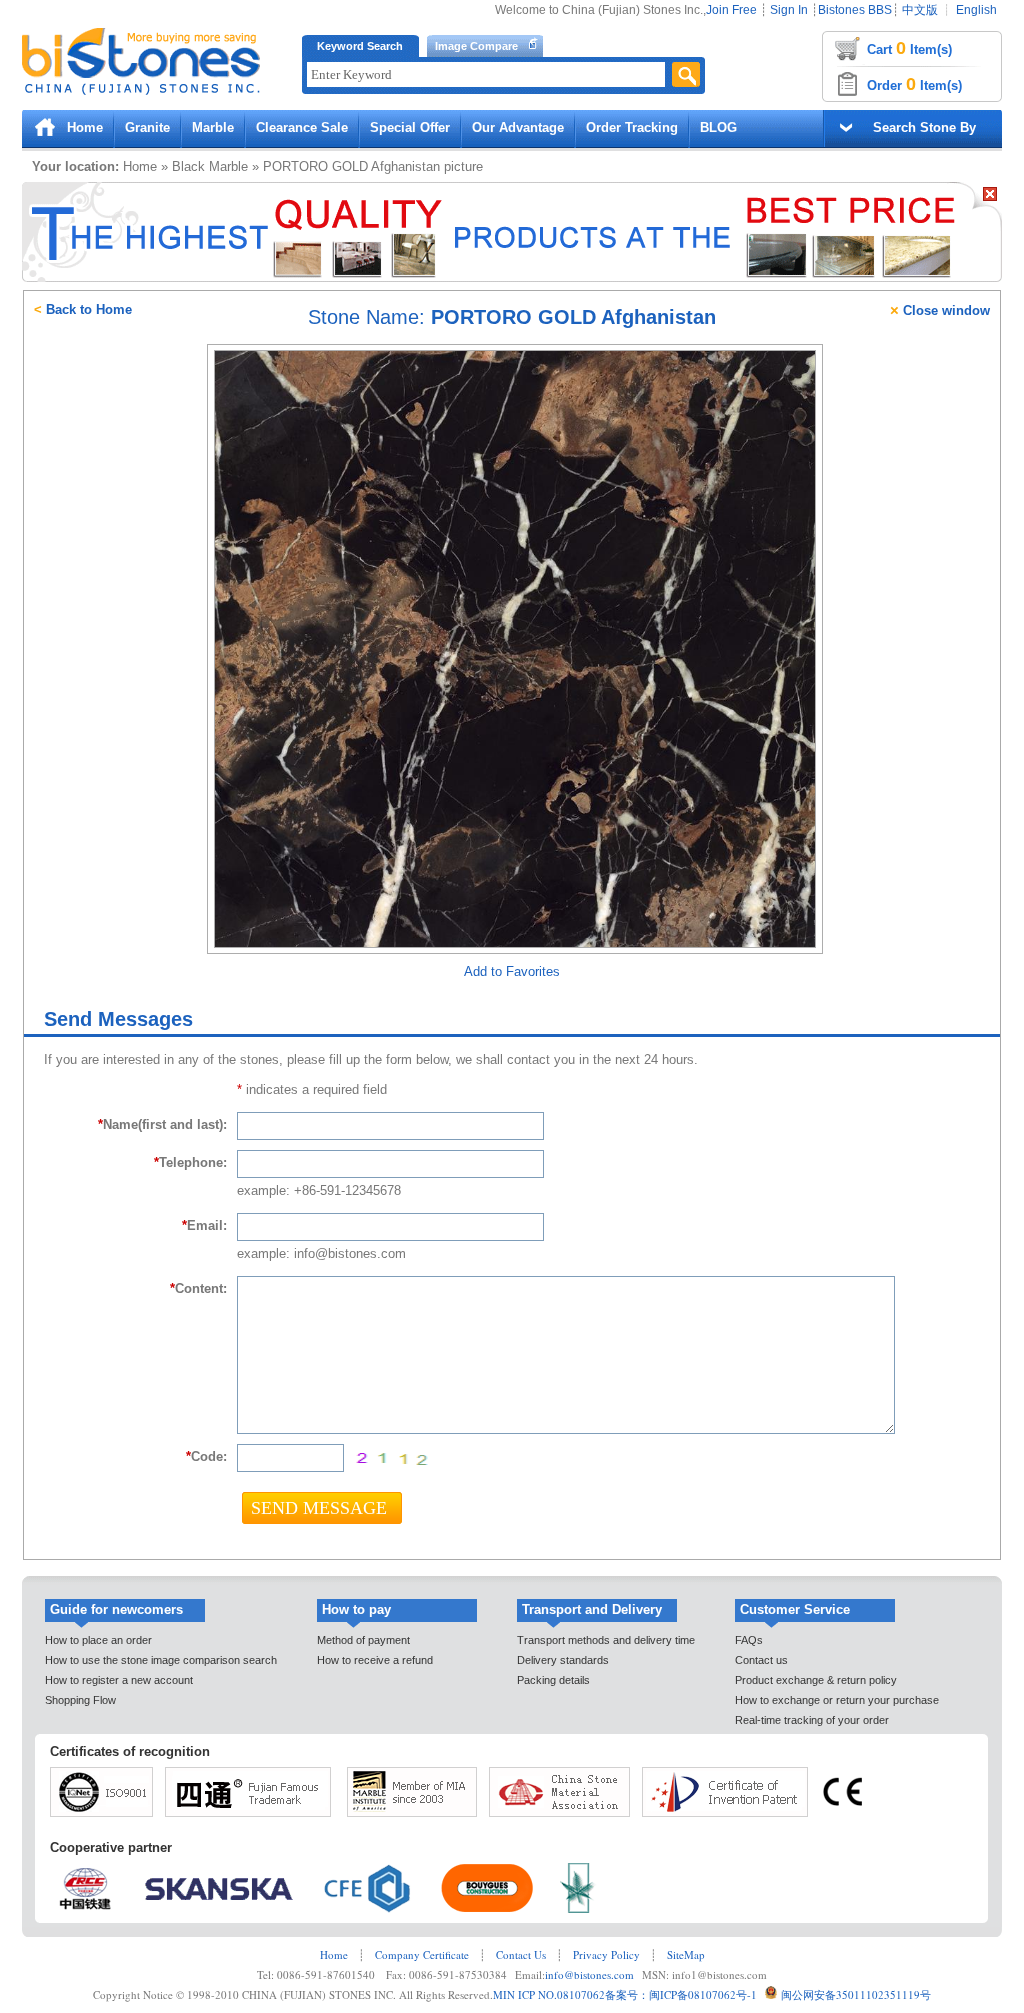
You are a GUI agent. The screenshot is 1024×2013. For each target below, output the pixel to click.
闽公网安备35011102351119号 (856, 1994)
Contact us (761, 1660)
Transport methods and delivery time (606, 1640)
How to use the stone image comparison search (161, 1660)
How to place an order (98, 1640)
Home (85, 127)
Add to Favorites (512, 971)
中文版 (920, 10)
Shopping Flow (80, 1700)
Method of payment (363, 1640)
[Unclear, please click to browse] (392, 1459)
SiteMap (686, 1954)
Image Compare (476, 46)
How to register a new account (119, 1680)
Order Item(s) (914, 84)
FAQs (749, 1640)
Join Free (731, 10)
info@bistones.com (589, 1974)
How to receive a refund (375, 1660)
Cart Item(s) (909, 48)
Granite (147, 127)
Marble (213, 127)
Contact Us (521, 1954)
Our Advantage (518, 127)
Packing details (553, 1680)
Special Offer (410, 127)
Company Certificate (422, 1954)
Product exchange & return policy (816, 1680)
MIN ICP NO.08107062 (549, 1994)
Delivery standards (563, 1660)
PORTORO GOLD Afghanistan (351, 166)
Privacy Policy (606, 1954)
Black (188, 166)
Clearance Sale (302, 127)
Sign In (789, 10)
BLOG (718, 127)
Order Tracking (632, 127)
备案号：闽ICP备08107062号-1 (681, 1994)
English (976, 10)
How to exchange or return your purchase (837, 1700)
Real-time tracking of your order (812, 1720)
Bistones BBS (855, 10)
